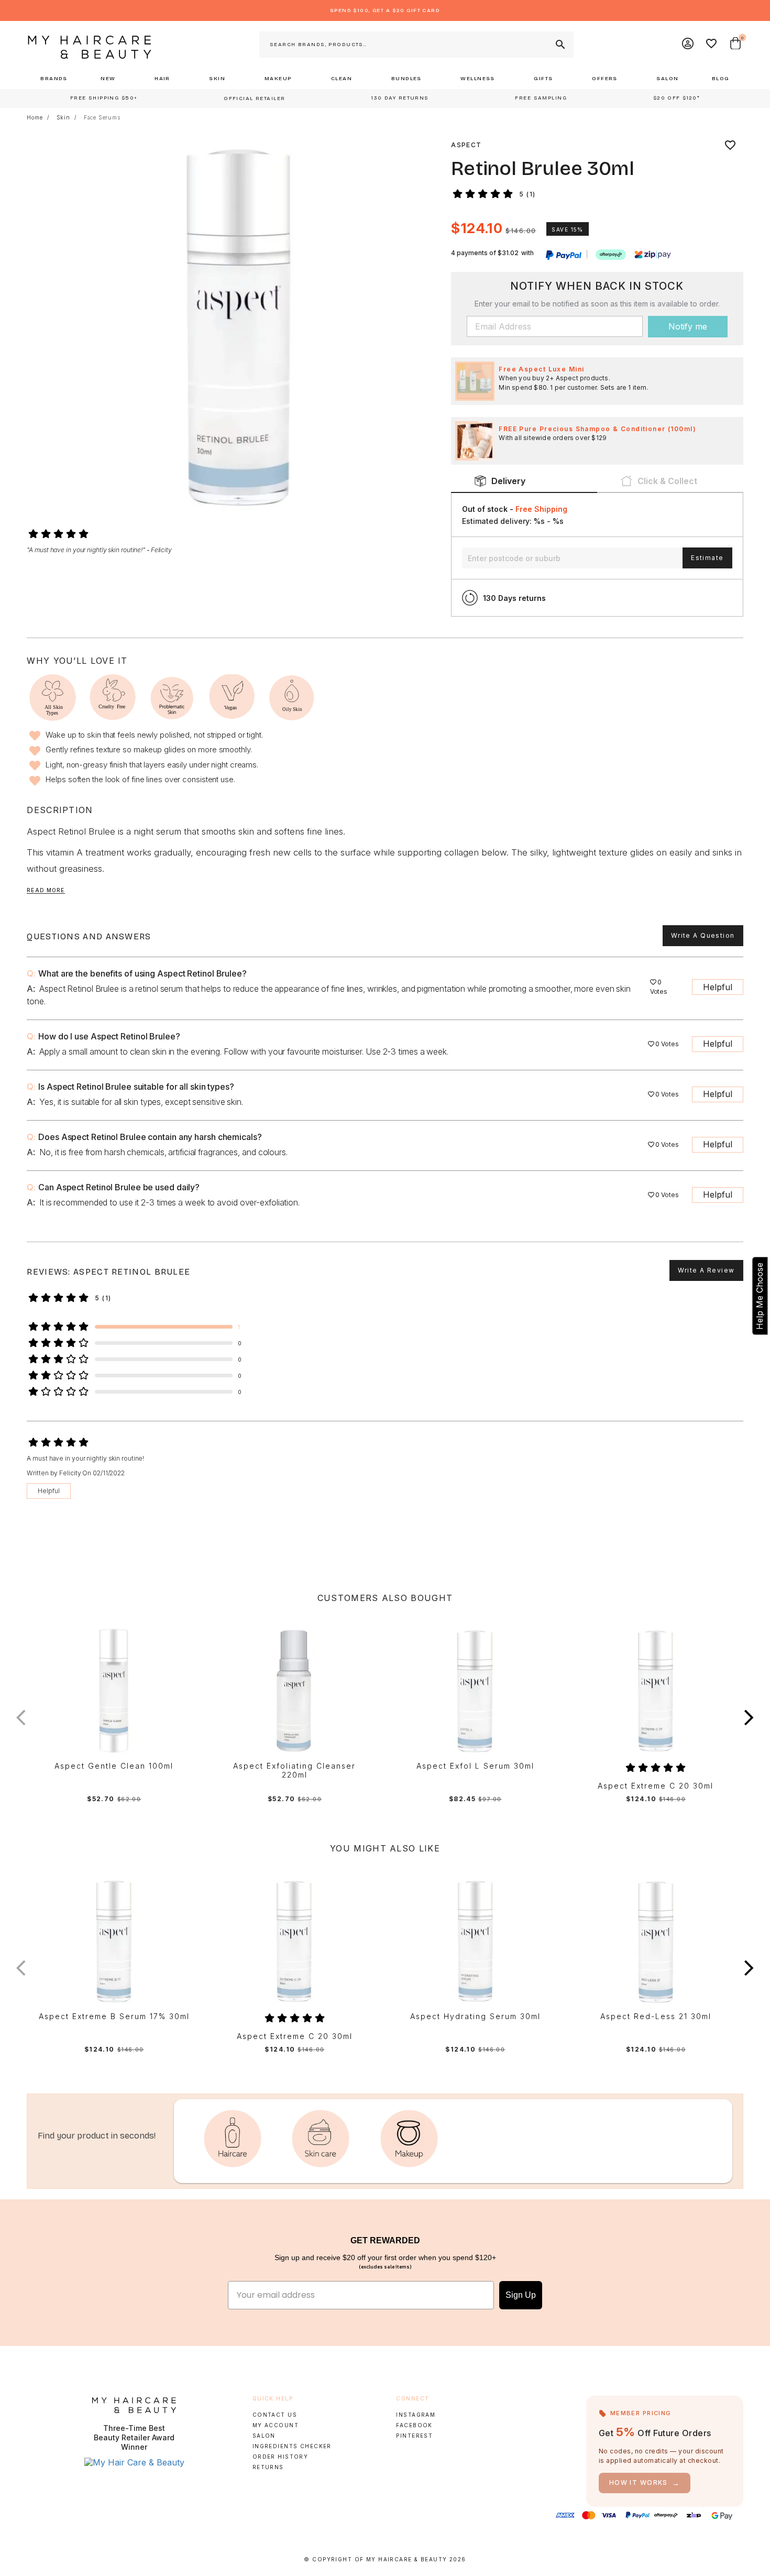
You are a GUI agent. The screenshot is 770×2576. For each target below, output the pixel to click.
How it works (645, 2483)
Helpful (718, 987)
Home (35, 117)
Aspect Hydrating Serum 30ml (475, 2016)
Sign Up (521, 2295)
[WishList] (712, 45)
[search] (559, 45)
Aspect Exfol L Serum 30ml (475, 1766)
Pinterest (414, 2436)
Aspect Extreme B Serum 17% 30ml (114, 2016)
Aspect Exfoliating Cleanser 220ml (294, 1771)
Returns (268, 2467)
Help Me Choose (760, 1296)
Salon (264, 2436)
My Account (276, 2425)
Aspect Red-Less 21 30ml (656, 2016)
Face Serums (102, 117)
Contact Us (275, 2415)
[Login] (688, 45)
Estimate (707, 558)
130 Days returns (514, 598)
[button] (749, 1718)
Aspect (466, 145)
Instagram (416, 2415)
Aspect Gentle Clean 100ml (114, 1766)
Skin (63, 117)
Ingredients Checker (292, 2446)
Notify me (688, 326)
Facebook (414, 2425)
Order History (280, 2457)
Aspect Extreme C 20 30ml (656, 1786)
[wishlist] (730, 145)
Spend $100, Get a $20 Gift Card (385, 10)
